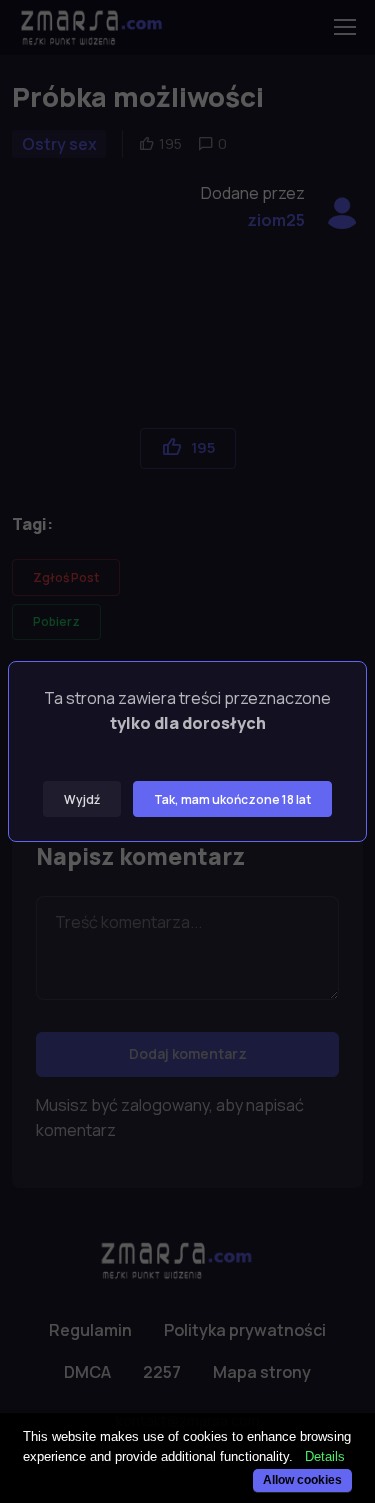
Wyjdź (82, 799)
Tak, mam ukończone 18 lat (232, 799)
